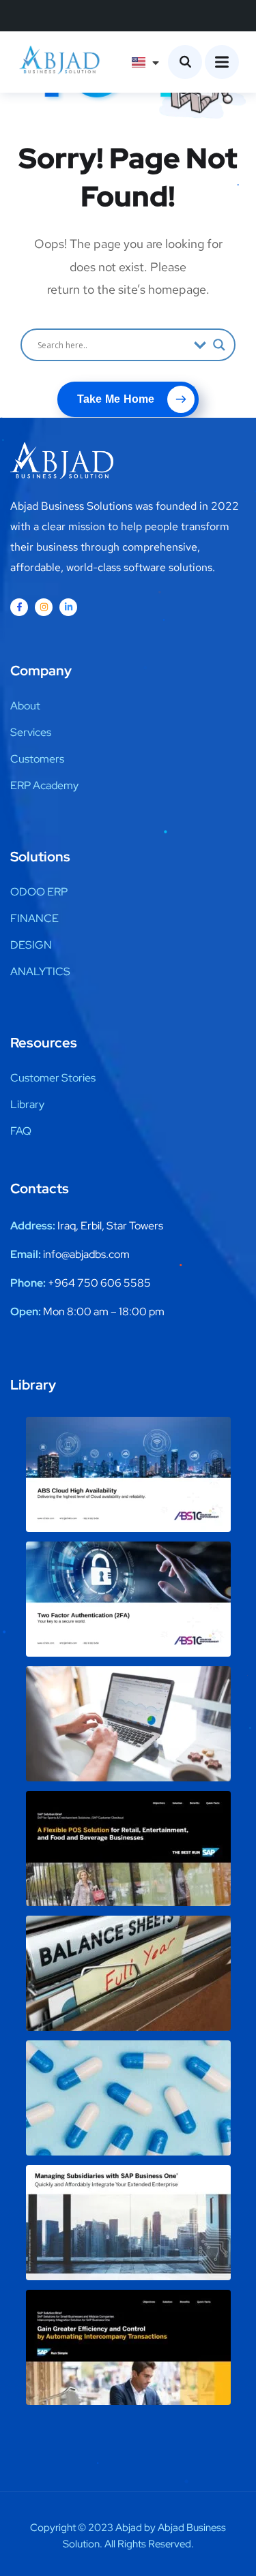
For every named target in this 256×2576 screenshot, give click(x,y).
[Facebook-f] (19, 607)
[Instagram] (44, 607)
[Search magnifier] (219, 345)
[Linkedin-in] (68, 607)
